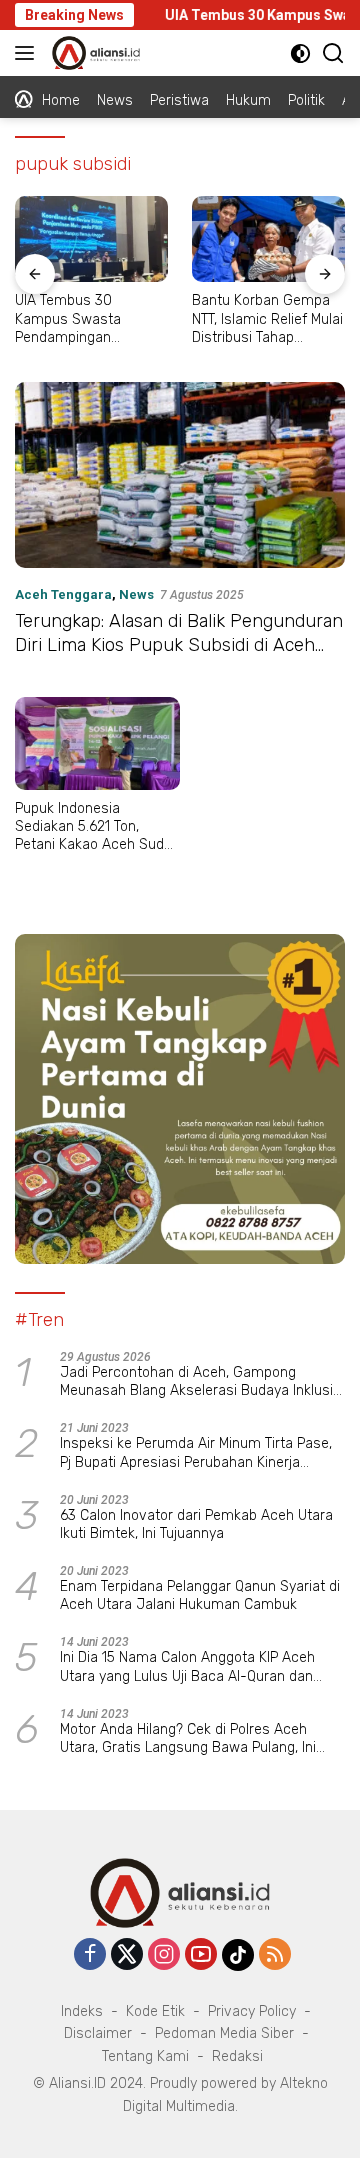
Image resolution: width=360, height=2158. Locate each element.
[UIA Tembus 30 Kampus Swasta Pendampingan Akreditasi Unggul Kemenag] (91, 239)
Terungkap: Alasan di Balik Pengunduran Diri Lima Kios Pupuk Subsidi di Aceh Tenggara (179, 644)
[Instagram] (164, 1955)
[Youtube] (201, 1955)
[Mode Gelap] (300, 53)
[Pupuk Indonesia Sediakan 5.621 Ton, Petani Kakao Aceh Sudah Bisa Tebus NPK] (97, 743)
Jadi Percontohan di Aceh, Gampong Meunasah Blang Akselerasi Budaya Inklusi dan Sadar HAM (196, 1382)
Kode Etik (155, 2011)
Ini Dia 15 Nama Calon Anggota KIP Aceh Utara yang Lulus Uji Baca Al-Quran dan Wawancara (187, 1667)
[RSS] (275, 1955)
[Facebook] (90, 1955)
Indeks (82, 2011)
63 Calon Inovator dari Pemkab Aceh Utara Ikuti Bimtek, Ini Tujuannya (196, 1524)
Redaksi (237, 2056)
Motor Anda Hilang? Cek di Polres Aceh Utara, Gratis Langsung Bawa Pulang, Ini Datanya (188, 1739)
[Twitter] (127, 1955)
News (136, 594)
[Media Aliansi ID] (93, 53)
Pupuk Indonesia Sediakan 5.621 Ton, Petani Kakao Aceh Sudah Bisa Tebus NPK (97, 827)
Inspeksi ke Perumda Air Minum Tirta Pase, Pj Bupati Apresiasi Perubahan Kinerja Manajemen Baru (196, 1453)
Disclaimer (98, 2033)
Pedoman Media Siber (224, 2033)
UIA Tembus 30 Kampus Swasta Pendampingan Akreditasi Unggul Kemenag (71, 319)
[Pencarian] (333, 53)
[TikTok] (238, 1955)
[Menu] (28, 53)
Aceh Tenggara (63, 594)
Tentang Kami (145, 2056)
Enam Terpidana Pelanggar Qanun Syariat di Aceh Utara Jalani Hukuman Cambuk (200, 1595)
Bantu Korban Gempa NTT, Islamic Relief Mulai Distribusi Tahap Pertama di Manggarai (267, 319)
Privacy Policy (252, 2011)
